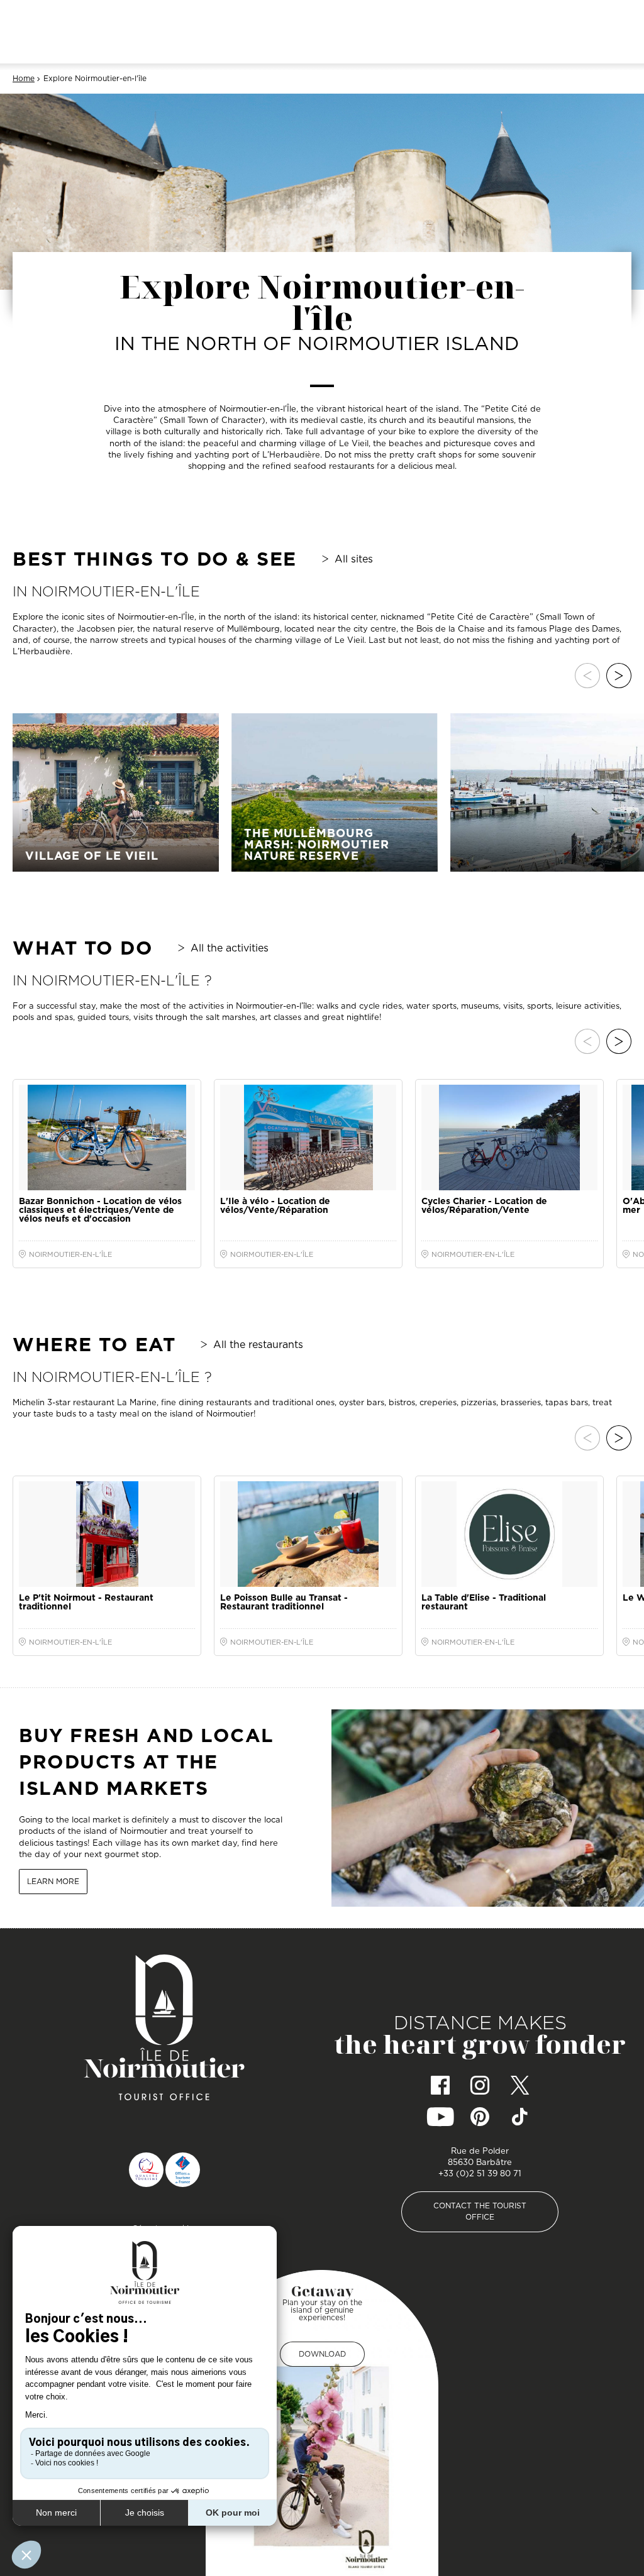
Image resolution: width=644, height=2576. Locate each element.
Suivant (619, 676)
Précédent (587, 676)
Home (24, 79)
